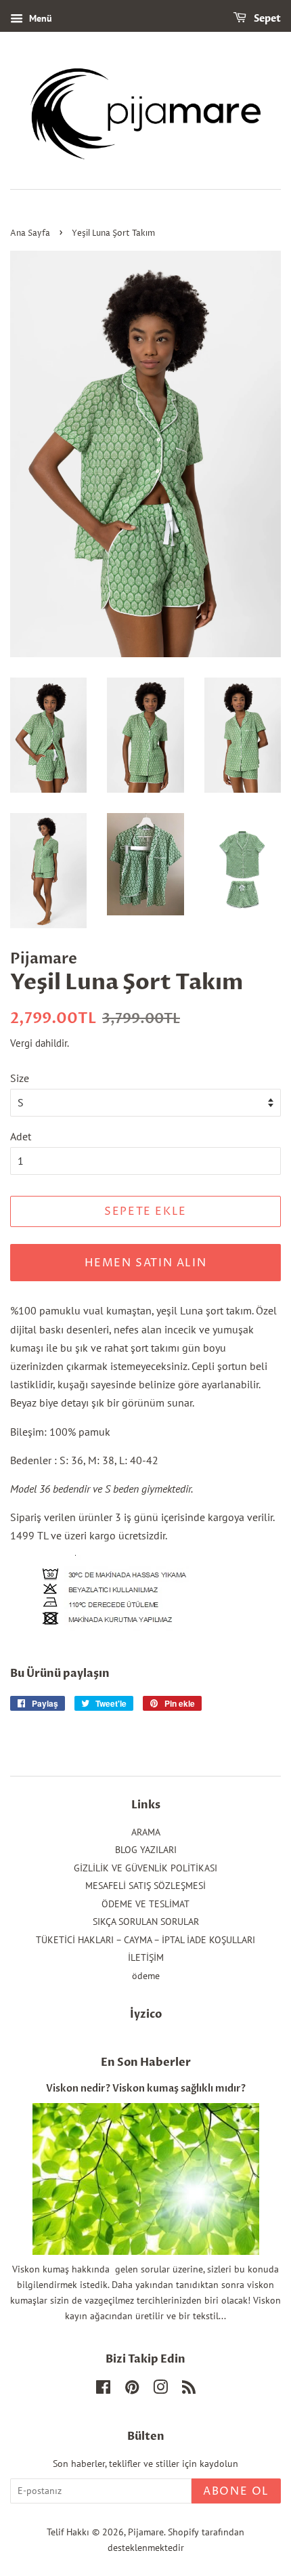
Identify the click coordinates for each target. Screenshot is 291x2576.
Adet (21, 1136)
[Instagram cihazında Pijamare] (160, 2390)
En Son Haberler (146, 2062)
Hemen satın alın (146, 1263)
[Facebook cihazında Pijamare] (103, 2390)
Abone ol (236, 2491)
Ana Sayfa (30, 233)
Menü (39, 18)
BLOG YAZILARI (146, 1850)
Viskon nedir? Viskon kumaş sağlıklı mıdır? (146, 2089)
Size (20, 1078)
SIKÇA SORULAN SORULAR (146, 1921)
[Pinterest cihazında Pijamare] (132, 2390)
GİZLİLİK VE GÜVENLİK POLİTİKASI (145, 1868)
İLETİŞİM (146, 1957)
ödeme (146, 1976)
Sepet (266, 19)
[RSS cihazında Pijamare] (189, 2390)
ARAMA (146, 1832)
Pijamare (146, 2532)
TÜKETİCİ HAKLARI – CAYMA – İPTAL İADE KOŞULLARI (145, 1940)
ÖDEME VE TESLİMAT (145, 1904)
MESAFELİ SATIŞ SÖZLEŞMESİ (145, 1886)
